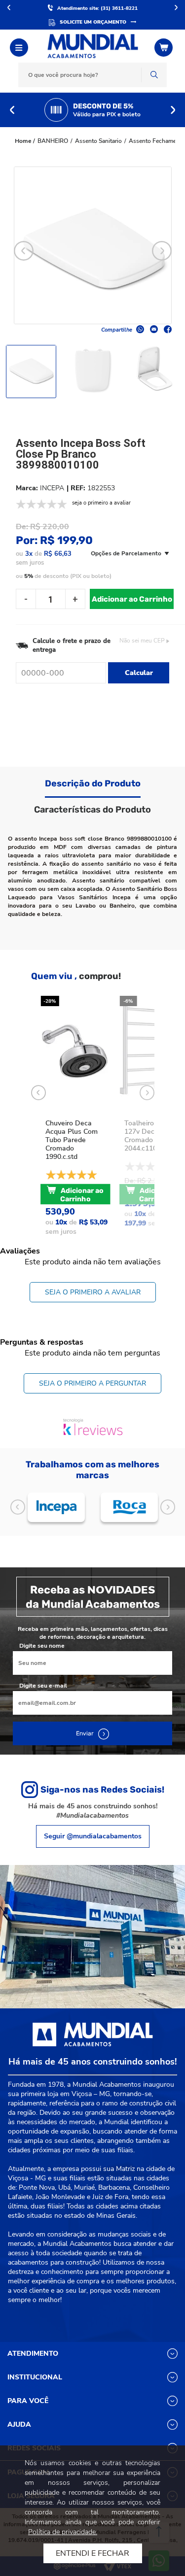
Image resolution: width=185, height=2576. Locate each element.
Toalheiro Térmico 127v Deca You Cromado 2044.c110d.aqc (153, 1136)
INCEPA (52, 488)
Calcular (139, 673)
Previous (12, 110)
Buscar (154, 75)
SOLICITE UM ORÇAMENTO (93, 22)
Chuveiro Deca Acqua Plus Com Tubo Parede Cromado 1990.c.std (72, 1140)
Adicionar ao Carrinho (132, 599)
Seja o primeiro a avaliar (93, 1292)
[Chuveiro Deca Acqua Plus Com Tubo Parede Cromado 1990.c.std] (75, 1050)
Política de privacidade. (63, 2532)
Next (173, 110)
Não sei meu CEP (142, 641)
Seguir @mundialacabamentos (93, 1836)
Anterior (9, 7)
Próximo (176, 7)
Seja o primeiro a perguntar (92, 1383)
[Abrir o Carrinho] (165, 48)
